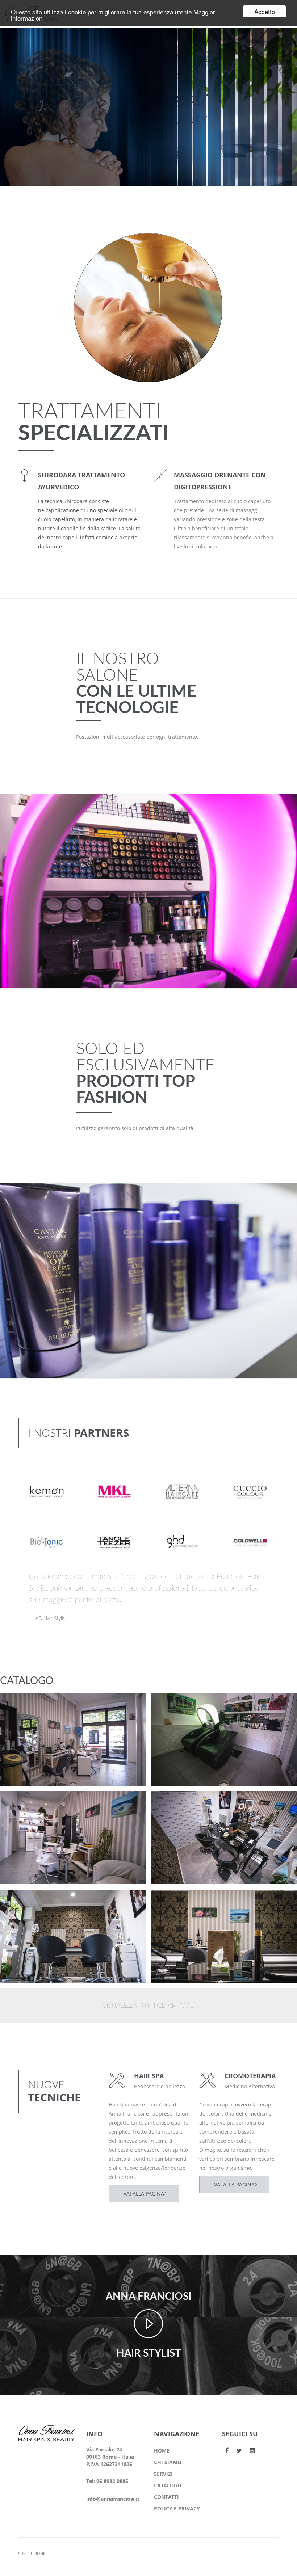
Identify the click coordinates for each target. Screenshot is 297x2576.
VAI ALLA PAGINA (144, 2194)
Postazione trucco (37, 1705)
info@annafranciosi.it (113, 2499)
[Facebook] (227, 2450)
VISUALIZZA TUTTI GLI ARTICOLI (148, 2006)
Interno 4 (25, 1803)
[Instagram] (252, 2450)
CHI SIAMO (168, 2462)
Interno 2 (25, 1901)
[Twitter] (239, 2450)
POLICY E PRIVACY (177, 2508)
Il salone (23, 1714)
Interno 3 (176, 1803)
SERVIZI (163, 2474)
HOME (162, 2451)
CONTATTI (166, 2497)
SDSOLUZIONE (32, 2553)
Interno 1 (176, 1901)
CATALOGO (168, 2485)
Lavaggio (176, 1705)
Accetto (265, 11)
